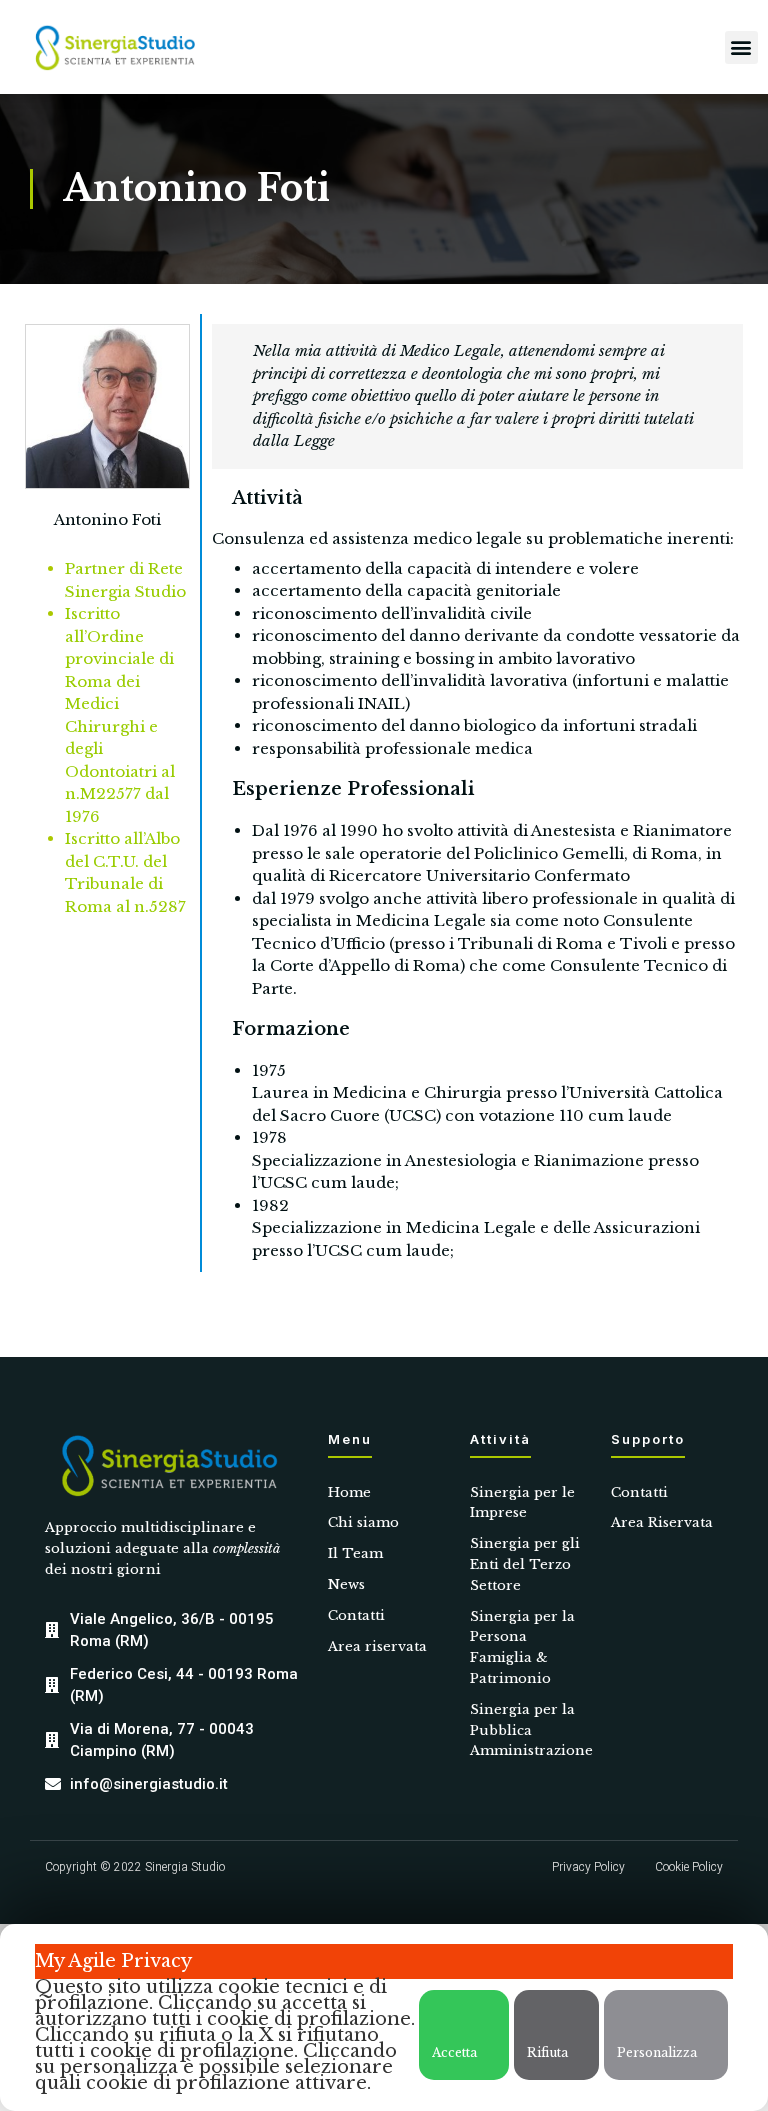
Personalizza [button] (657, 2052)
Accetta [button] (454, 2052)
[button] (741, 47)
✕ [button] (42, 1992)
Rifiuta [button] (547, 2052)
